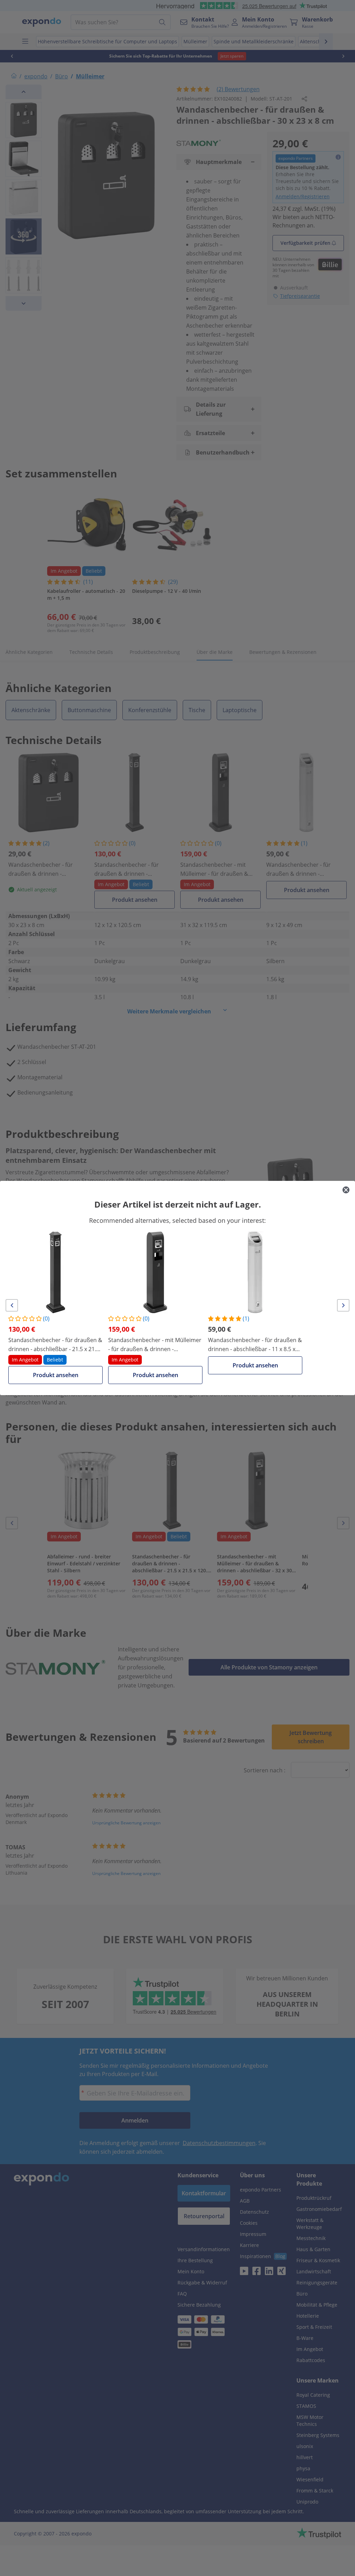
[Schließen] (346, 1190)
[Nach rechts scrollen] (343, 1305)
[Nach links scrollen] (12, 1305)
